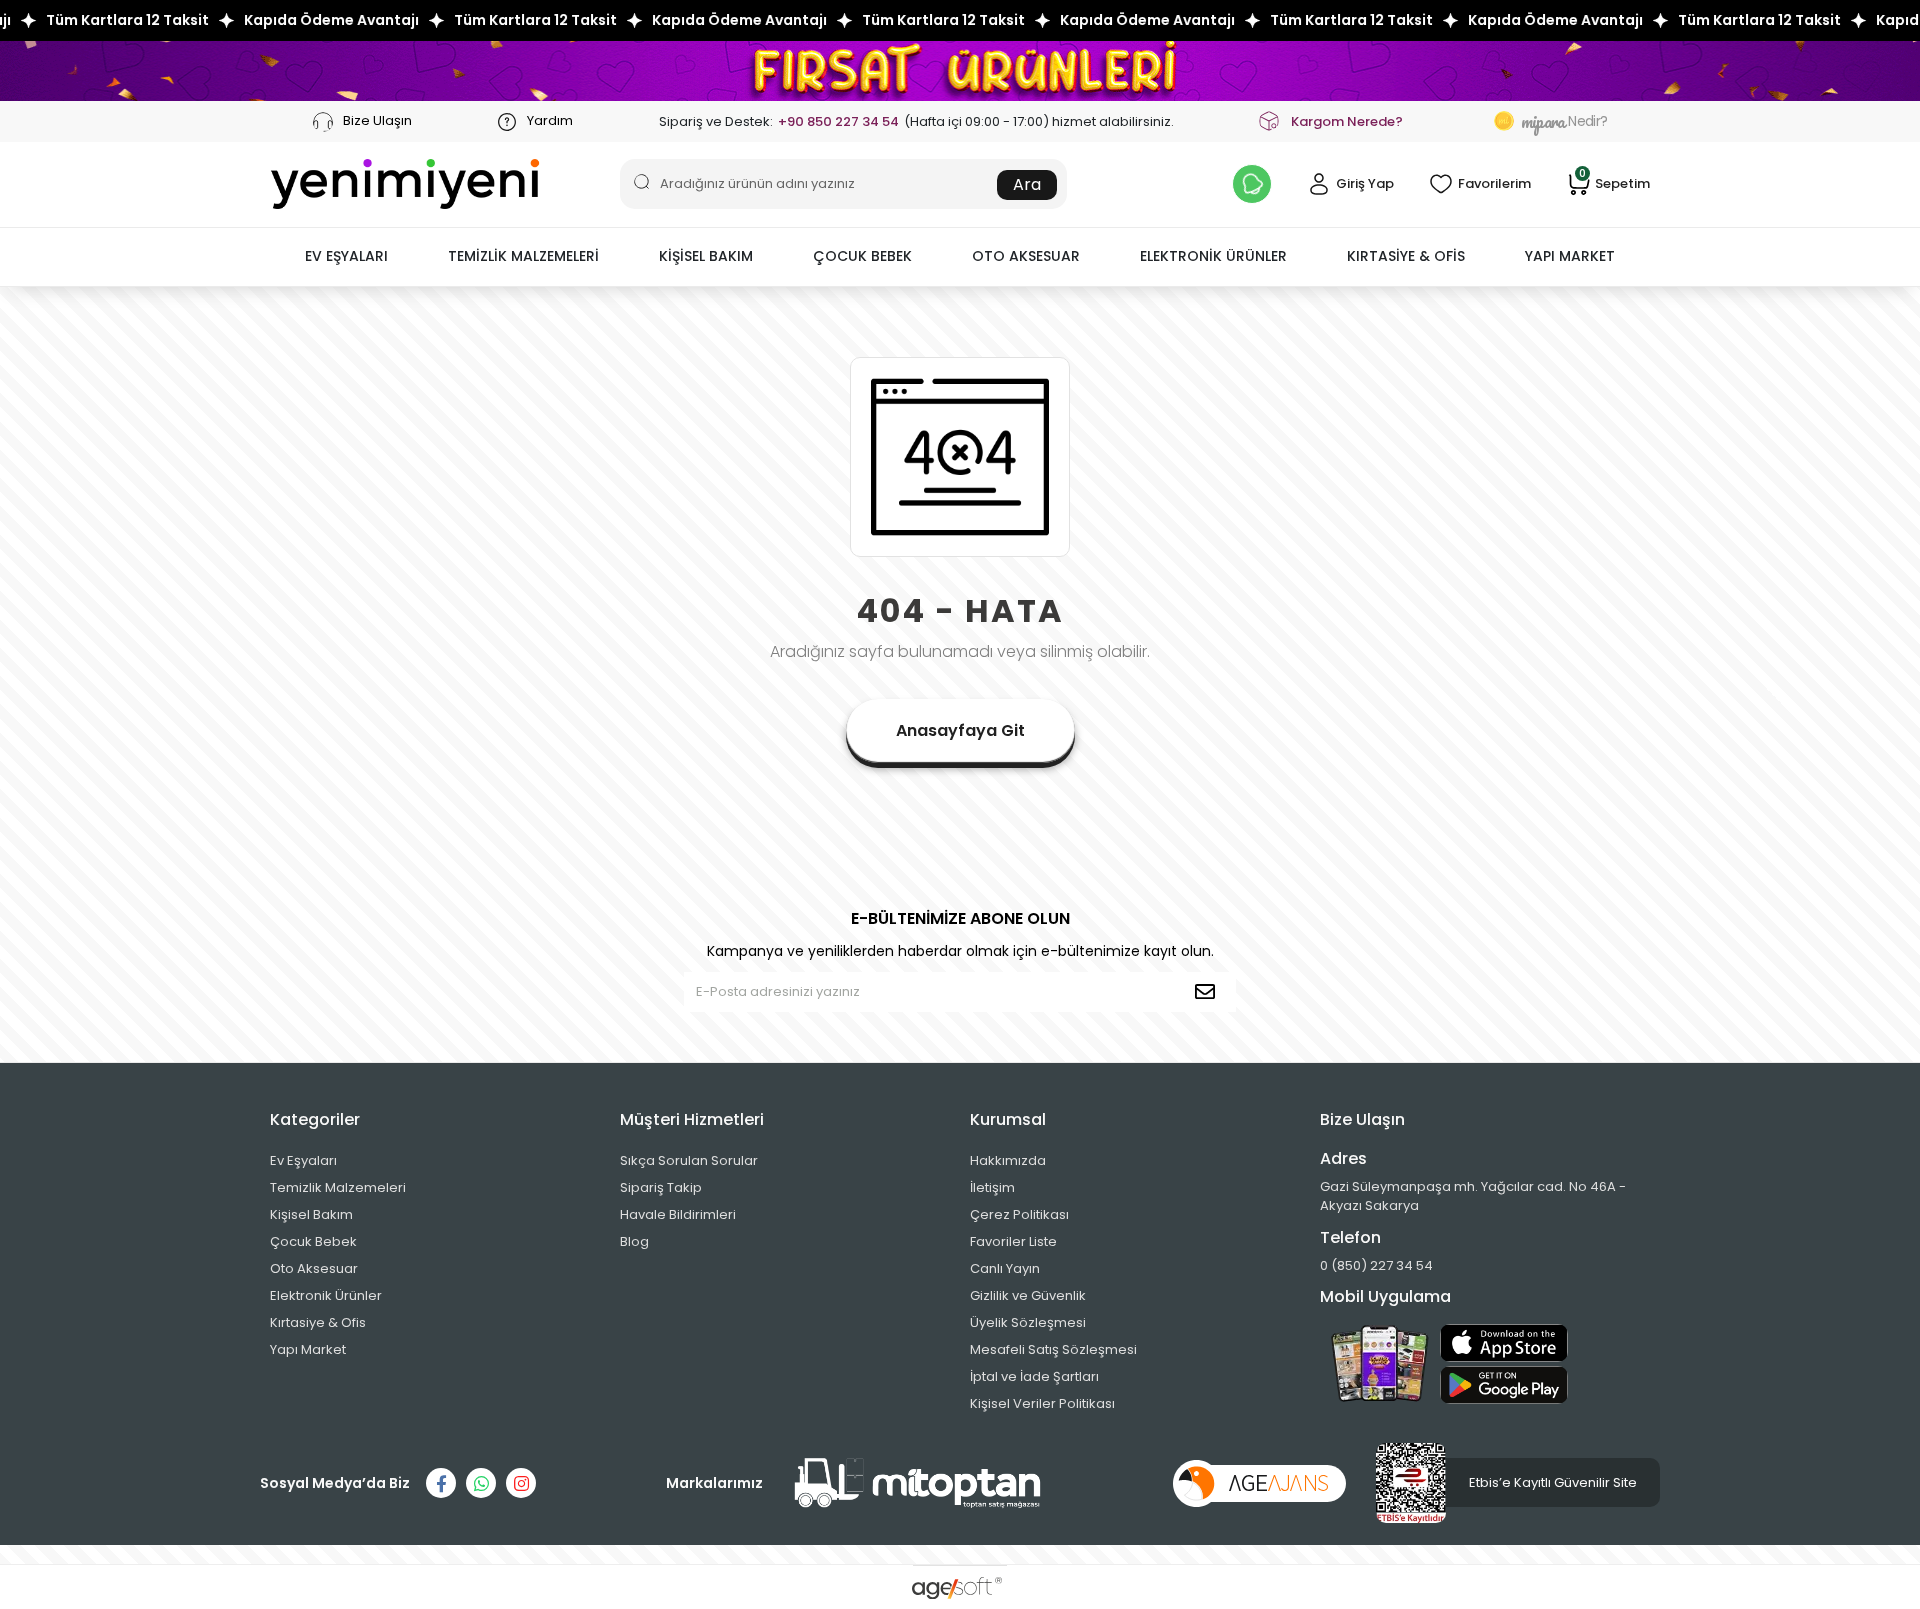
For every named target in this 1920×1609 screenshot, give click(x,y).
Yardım (548, 120)
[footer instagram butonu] (521, 1483)
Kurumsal (1008, 1119)
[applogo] (1504, 1343)
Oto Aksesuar (314, 1268)
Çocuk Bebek (313, 1241)
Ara (1027, 184)
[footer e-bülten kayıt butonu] (1209, 992)
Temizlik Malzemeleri (338, 1187)
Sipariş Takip (661, 1187)
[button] (346, 257)
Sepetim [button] (1614, 182)
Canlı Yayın (1005, 1268)
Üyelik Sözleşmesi (1028, 1322)
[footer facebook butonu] (441, 1483)
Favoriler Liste (1013, 1241)
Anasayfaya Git (960, 730)
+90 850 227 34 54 (838, 121)
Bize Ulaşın (376, 120)
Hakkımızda (1008, 1160)
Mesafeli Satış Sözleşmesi (1053, 1349)
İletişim (992, 1187)
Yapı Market (308, 1349)
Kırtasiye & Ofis (318, 1322)
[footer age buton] (1259, 1482)
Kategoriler (315, 1119)
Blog (634, 1241)
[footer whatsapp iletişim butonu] (481, 1483)
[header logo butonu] (405, 184)
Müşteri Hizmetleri (692, 1119)
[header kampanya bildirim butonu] (1252, 184)
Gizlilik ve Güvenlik (1028, 1295)
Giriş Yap (1365, 183)
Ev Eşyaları (303, 1160)
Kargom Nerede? (1347, 121)
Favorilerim (1494, 183)
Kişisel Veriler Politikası (1042, 1403)
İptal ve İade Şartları (1034, 1376)
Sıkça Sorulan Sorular (689, 1160)
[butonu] (960, 70)
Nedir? (1564, 121)
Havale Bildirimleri (678, 1214)
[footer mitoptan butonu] (918, 1483)
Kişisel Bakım (311, 1214)
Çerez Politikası (1019, 1214)
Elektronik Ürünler (326, 1295)
